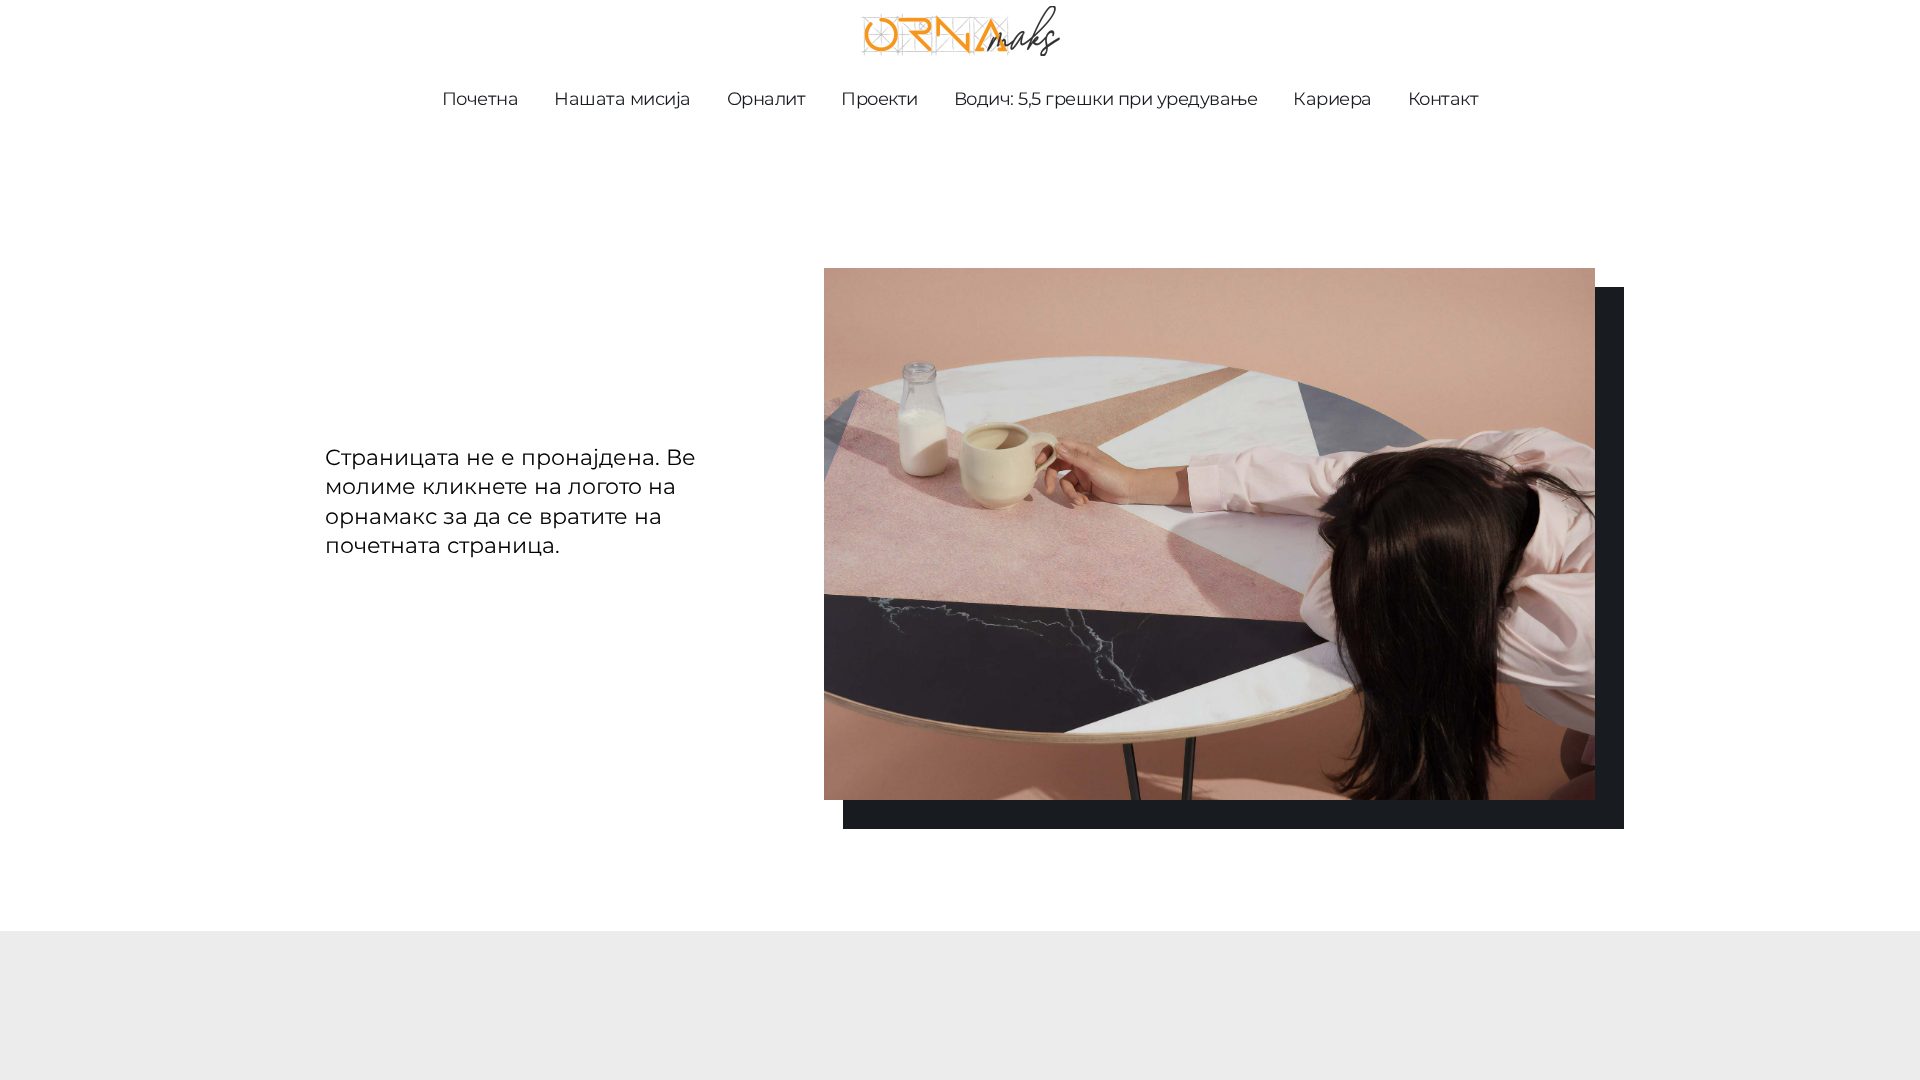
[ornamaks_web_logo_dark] (960, 13)
